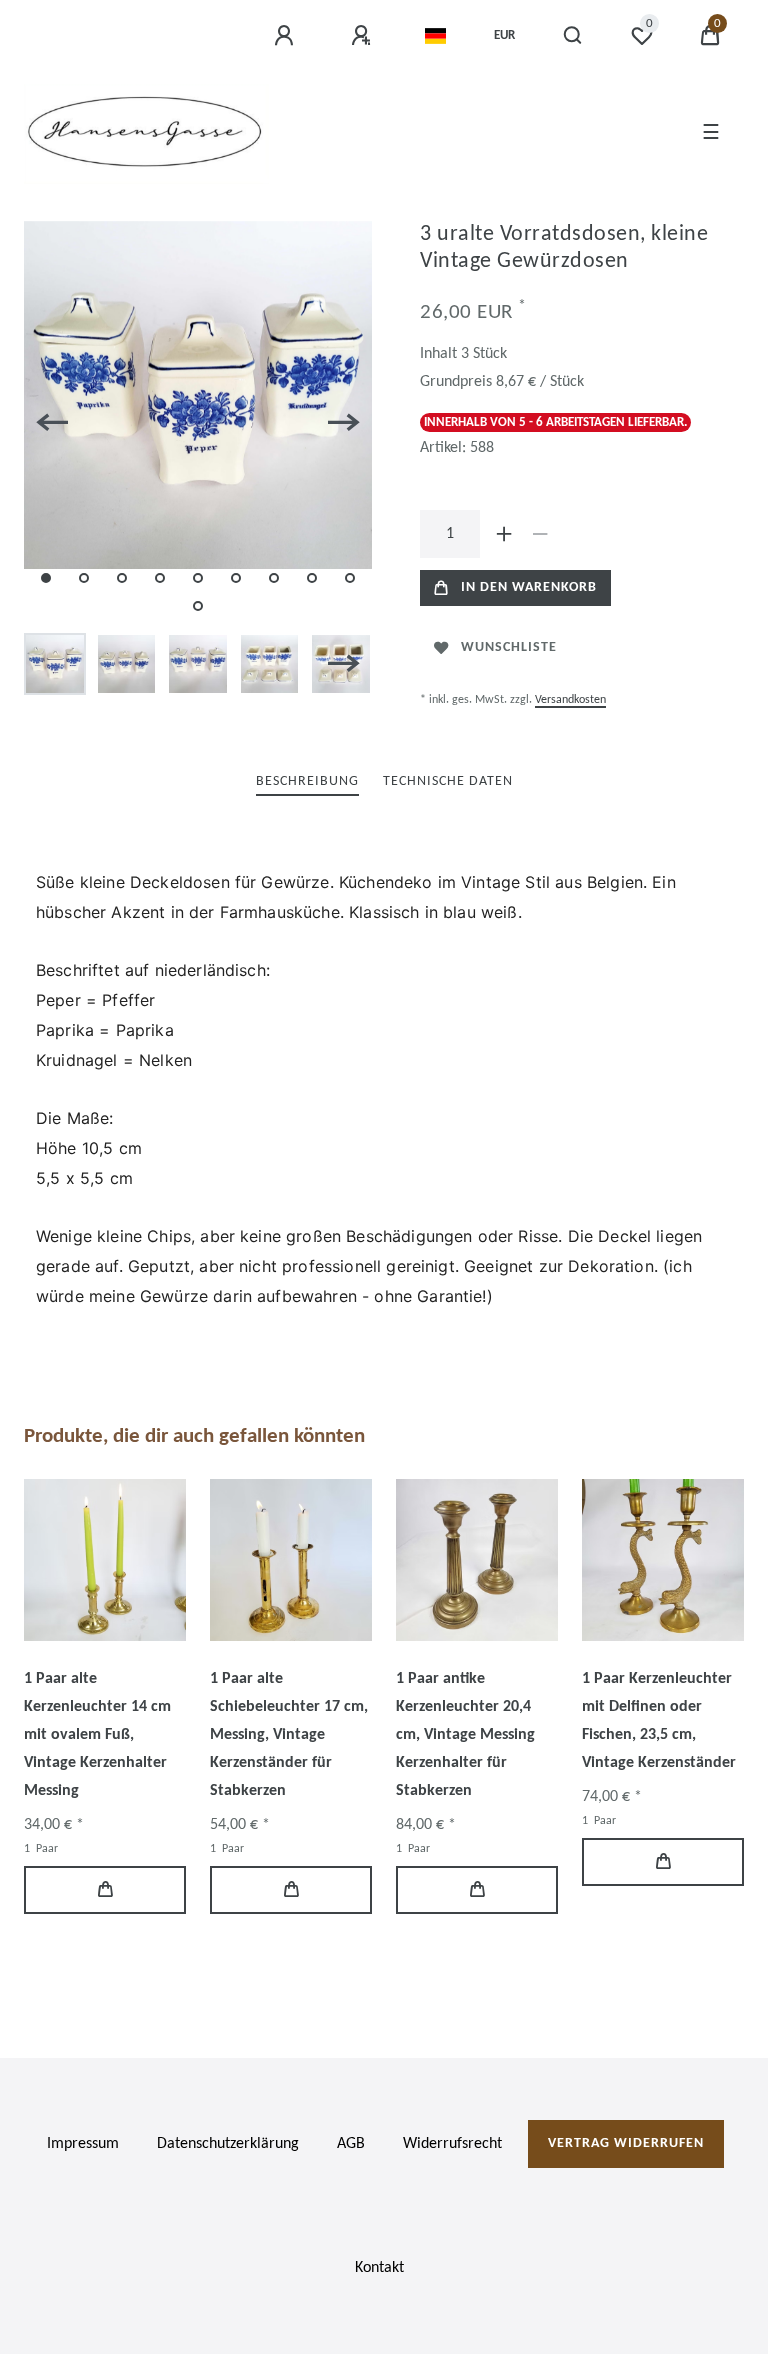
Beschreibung (307, 781)
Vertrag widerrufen (626, 2143)
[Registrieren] (364, 36)
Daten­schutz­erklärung (228, 2144)
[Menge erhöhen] (504, 534)
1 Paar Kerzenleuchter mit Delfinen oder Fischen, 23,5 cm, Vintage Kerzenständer (659, 1721)
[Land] (435, 36)
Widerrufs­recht (452, 2144)
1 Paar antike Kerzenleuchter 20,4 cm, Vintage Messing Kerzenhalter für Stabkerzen (465, 1735)
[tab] (307, 782)
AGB (351, 2144)
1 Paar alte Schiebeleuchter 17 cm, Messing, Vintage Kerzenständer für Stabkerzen (289, 1735)
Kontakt (379, 2268)
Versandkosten (570, 700)
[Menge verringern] (540, 534)
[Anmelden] (287, 36)
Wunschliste (509, 647)
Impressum (83, 2144)
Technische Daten (448, 781)
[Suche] (573, 36)
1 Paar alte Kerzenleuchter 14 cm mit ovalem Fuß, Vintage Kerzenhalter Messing (97, 1735)
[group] (105, 1560)
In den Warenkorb (529, 587)
